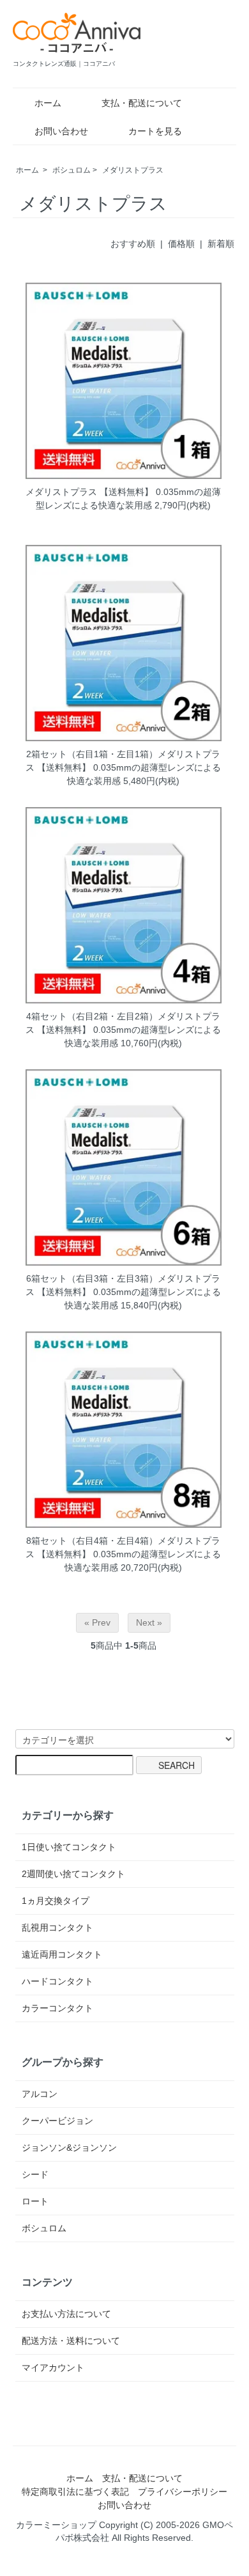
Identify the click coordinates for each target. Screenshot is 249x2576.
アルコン (40, 2094)
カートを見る (155, 131)
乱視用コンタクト (57, 1928)
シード (35, 2174)
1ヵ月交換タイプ (56, 1901)
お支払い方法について (66, 2314)
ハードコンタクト (57, 1981)
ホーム (48, 103)
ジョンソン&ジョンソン (69, 2148)
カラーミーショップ (56, 2525)
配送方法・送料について (71, 2341)
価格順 (181, 244)
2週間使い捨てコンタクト (73, 1874)
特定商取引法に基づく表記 (75, 2492)
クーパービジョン (57, 2121)
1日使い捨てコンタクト (69, 1847)
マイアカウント (53, 2368)
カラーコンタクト (57, 2008)
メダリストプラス (133, 170)
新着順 (221, 244)
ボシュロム (72, 170)
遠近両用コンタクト (62, 1954)
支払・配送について (142, 103)
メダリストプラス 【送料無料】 (89, 492)
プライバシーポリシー (183, 2492)
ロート (35, 2201)
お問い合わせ (61, 131)
